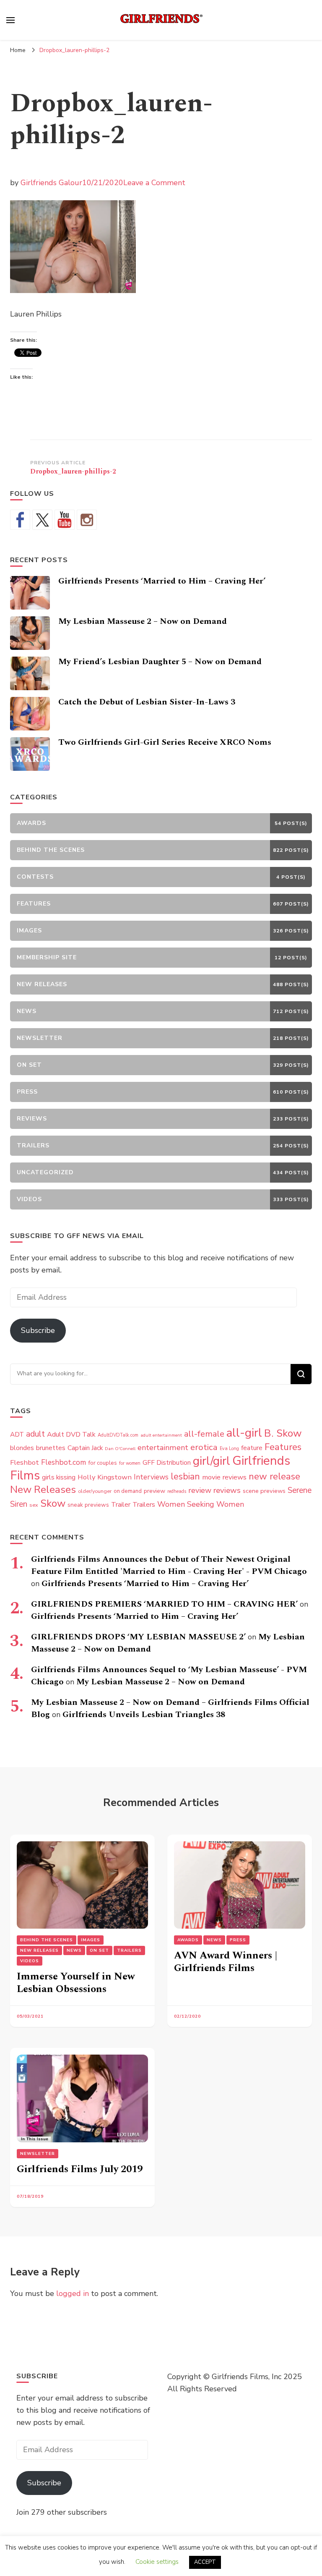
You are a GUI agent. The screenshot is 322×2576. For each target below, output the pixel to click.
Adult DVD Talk (71, 1435)
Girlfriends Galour (51, 183)
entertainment (163, 1448)
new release (274, 1476)
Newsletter (38, 2154)
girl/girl (212, 1461)
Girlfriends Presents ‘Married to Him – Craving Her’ (162, 581)
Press (238, 1940)
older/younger (95, 1491)
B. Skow (283, 1433)
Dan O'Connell (120, 1449)
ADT (17, 1434)
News (74, 1950)
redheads (177, 1491)
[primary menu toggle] (10, 20)
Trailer (121, 1505)
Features (283, 1447)
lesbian (185, 1476)
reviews (227, 1490)
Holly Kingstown (105, 1477)
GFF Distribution (167, 1462)
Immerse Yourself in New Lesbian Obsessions (76, 1983)
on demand (128, 1491)
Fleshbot (25, 1462)
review (200, 1490)
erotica (204, 1447)
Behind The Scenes (47, 1940)
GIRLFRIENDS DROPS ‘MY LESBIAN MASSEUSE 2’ (138, 1637)
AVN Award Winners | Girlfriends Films (226, 1962)
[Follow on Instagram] (87, 520)
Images (91, 1940)
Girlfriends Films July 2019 (80, 2169)
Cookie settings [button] (157, 2562)
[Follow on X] (42, 520)
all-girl (244, 1433)
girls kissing (59, 1477)
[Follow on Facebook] (20, 520)
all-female (204, 1434)
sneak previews (88, 1505)
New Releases (43, 1490)
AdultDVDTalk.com (118, 1435)
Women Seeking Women (201, 1504)
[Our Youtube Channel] (65, 520)
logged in (73, 2293)
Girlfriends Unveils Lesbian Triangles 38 (144, 1715)
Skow (53, 1503)
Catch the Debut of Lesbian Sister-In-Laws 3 (147, 702)
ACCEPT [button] (205, 2562)
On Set (99, 1950)
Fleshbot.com (64, 1462)
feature (252, 1448)
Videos (30, 1961)
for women (130, 1463)
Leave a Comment (154, 183)
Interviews (151, 1477)
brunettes (51, 1448)
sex (34, 1505)
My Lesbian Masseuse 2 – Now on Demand (143, 621)
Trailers (144, 1505)
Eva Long (229, 1449)
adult (35, 1434)
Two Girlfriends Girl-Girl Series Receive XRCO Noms (165, 742)
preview (155, 1491)
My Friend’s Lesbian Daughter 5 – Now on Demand (160, 662)
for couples (103, 1463)
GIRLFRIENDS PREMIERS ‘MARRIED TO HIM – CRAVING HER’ (164, 1604)
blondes (22, 1448)
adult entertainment (161, 1435)
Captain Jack (85, 1448)
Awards (188, 1940)
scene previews (264, 1491)
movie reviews (224, 1477)
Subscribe (38, 1330)
